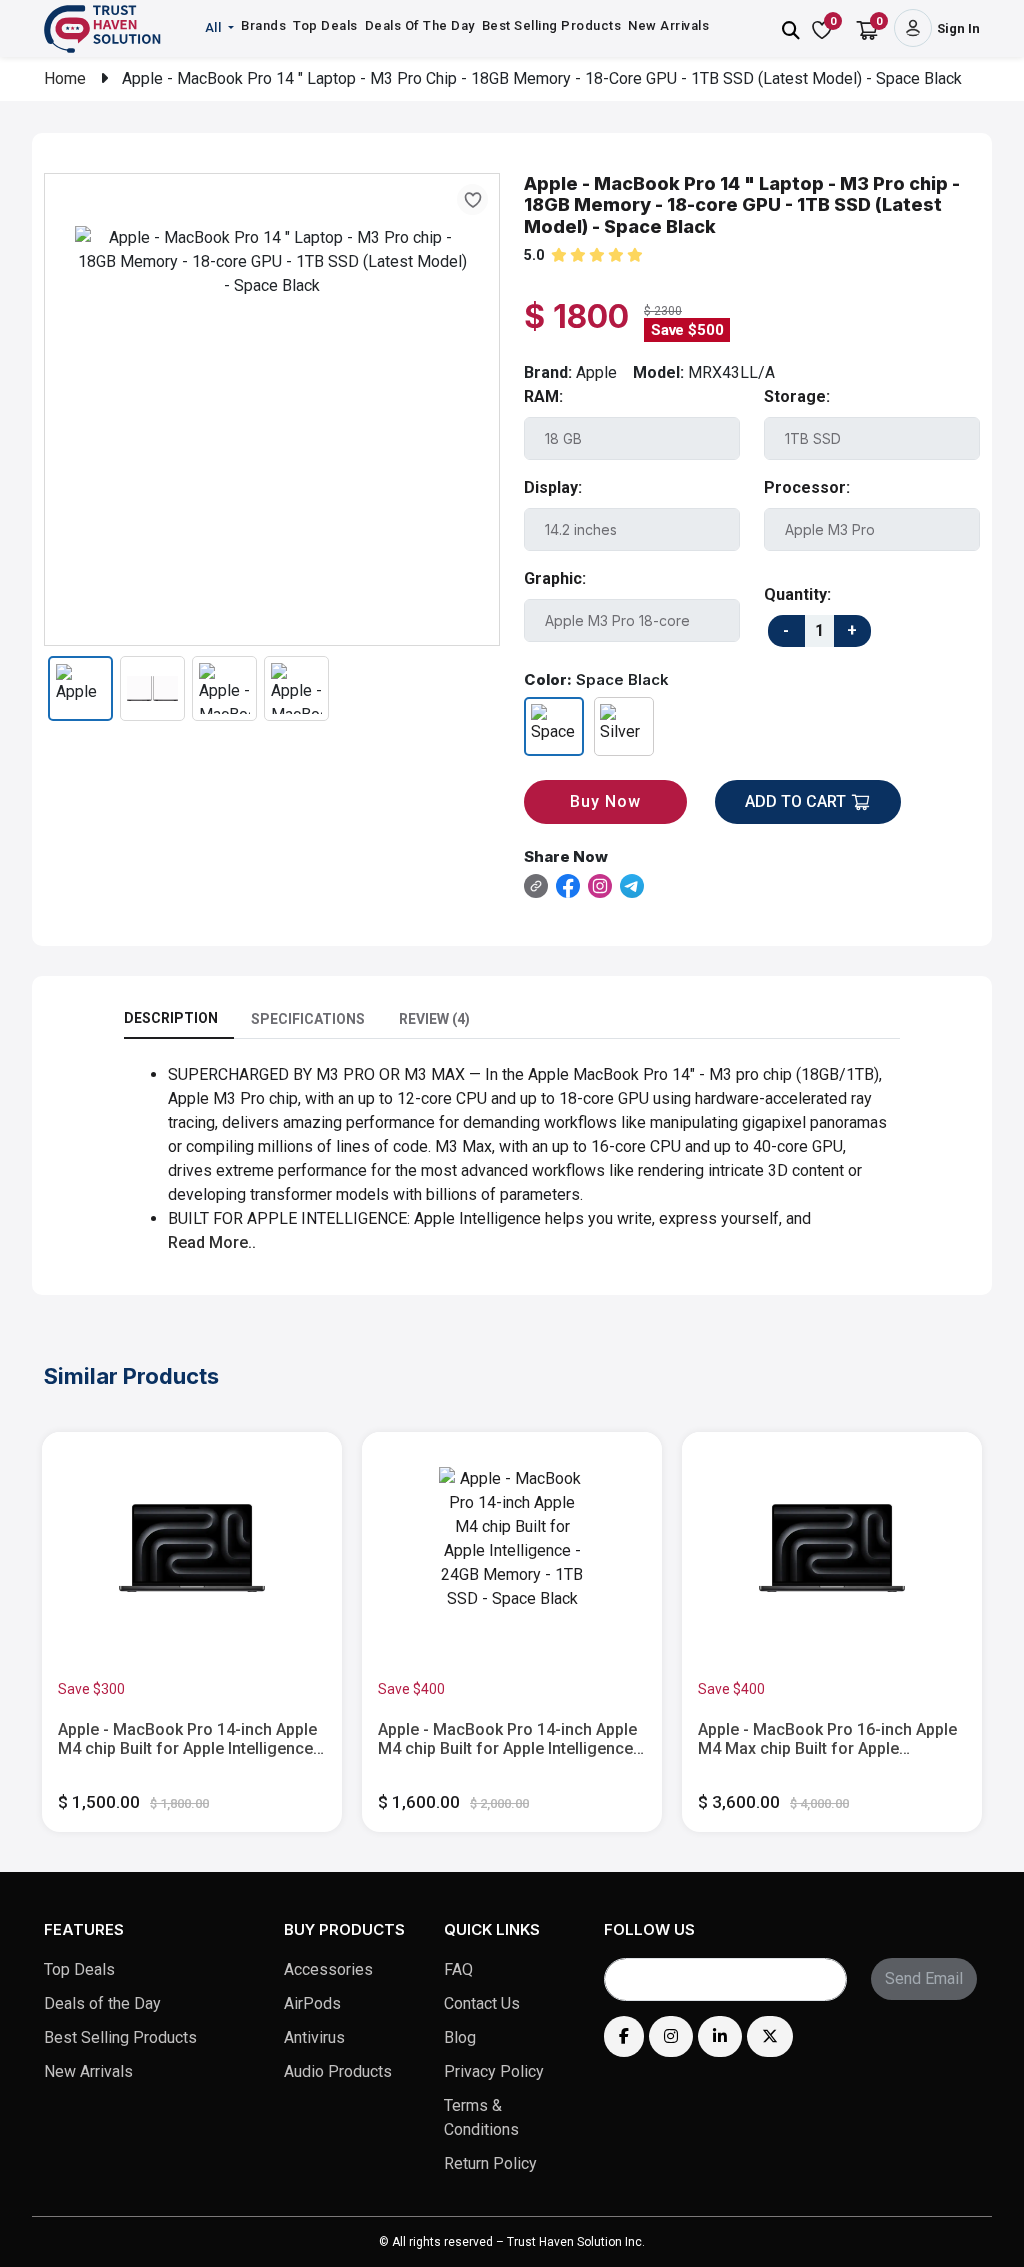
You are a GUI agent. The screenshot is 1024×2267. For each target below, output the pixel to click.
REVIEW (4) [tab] (434, 1019)
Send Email (924, 1978)
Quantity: (797, 594)
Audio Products (338, 2071)
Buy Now (605, 801)
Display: (553, 487)
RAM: (543, 396)
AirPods (312, 2003)
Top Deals (325, 25)
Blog (460, 2037)
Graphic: (555, 578)
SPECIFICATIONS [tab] (308, 1019)
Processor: (807, 487)
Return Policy (490, 2163)
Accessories (328, 1969)
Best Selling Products (552, 25)
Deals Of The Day (420, 25)
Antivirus (314, 2037)
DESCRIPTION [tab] (171, 1018)
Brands (263, 25)
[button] (222, 28)
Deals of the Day (102, 2003)
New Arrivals (668, 25)
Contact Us (482, 2003)
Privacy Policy (494, 2071)
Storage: (797, 396)
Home (65, 78)
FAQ (458, 1969)
